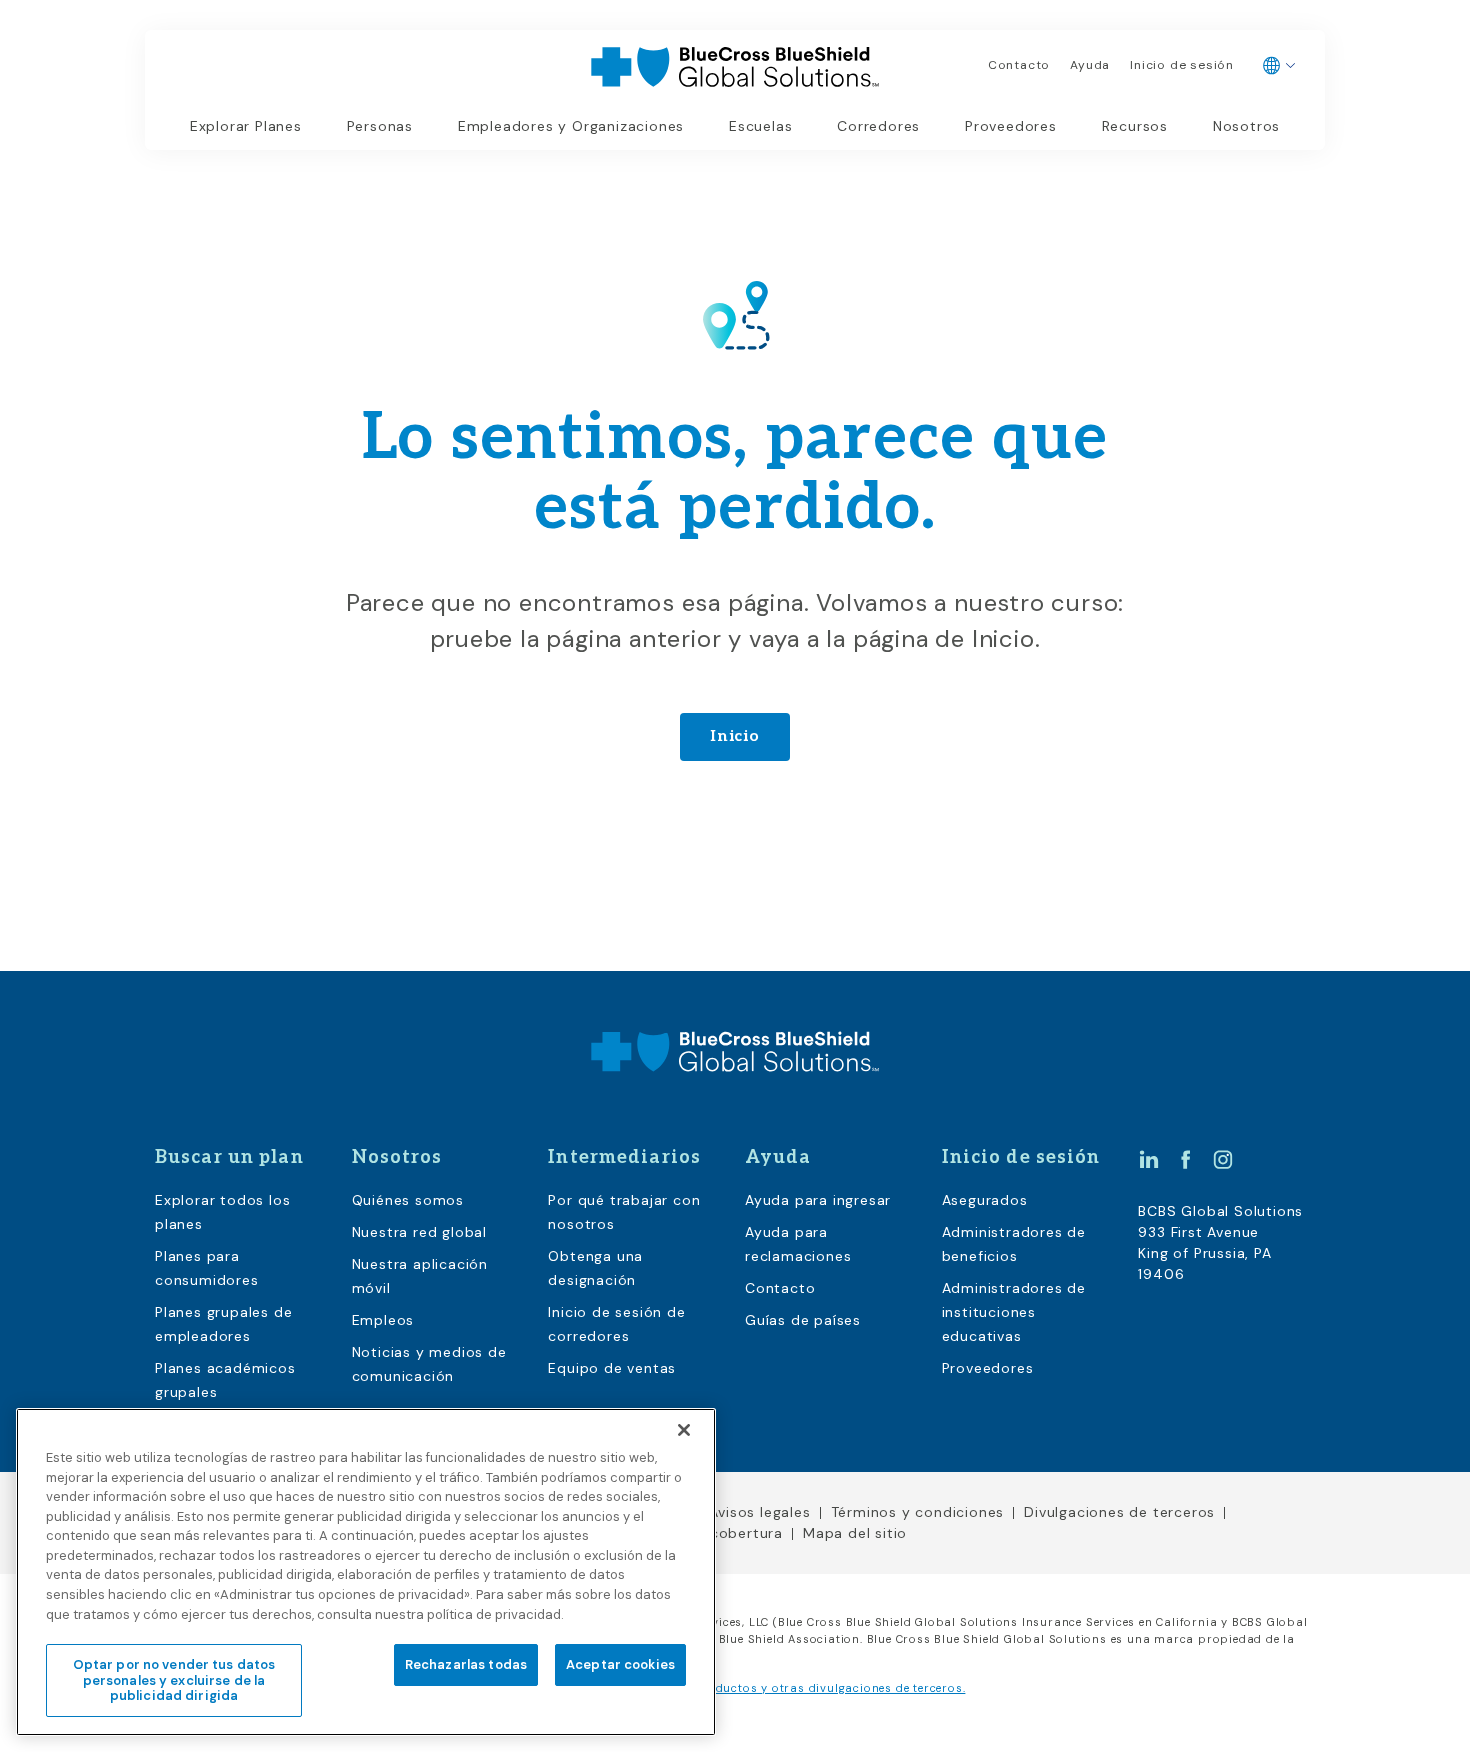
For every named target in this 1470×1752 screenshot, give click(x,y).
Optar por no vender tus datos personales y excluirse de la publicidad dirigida (174, 1679)
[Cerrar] (684, 1430)
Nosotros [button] (1246, 126)
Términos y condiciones (918, 1512)
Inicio (735, 736)
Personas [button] (380, 126)
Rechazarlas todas (466, 1663)
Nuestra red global (419, 1232)
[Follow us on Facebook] (1186, 1159)
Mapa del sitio (855, 1533)
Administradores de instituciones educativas (1014, 1312)
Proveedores (1011, 126)
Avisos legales (759, 1512)
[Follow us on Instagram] (1223, 1159)
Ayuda (1090, 65)
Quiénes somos (408, 1200)
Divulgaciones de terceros (1119, 1512)
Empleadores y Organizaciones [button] (571, 126)
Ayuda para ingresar (818, 1200)
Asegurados (985, 1200)
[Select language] (1279, 66)
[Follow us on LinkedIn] (1149, 1159)
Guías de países (803, 1320)
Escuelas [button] (760, 126)
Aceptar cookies (620, 1663)
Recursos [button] (1135, 126)
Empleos (383, 1320)
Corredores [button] (878, 126)
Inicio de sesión (1182, 65)
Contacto (1019, 65)
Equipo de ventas (612, 1368)
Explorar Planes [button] (246, 126)
